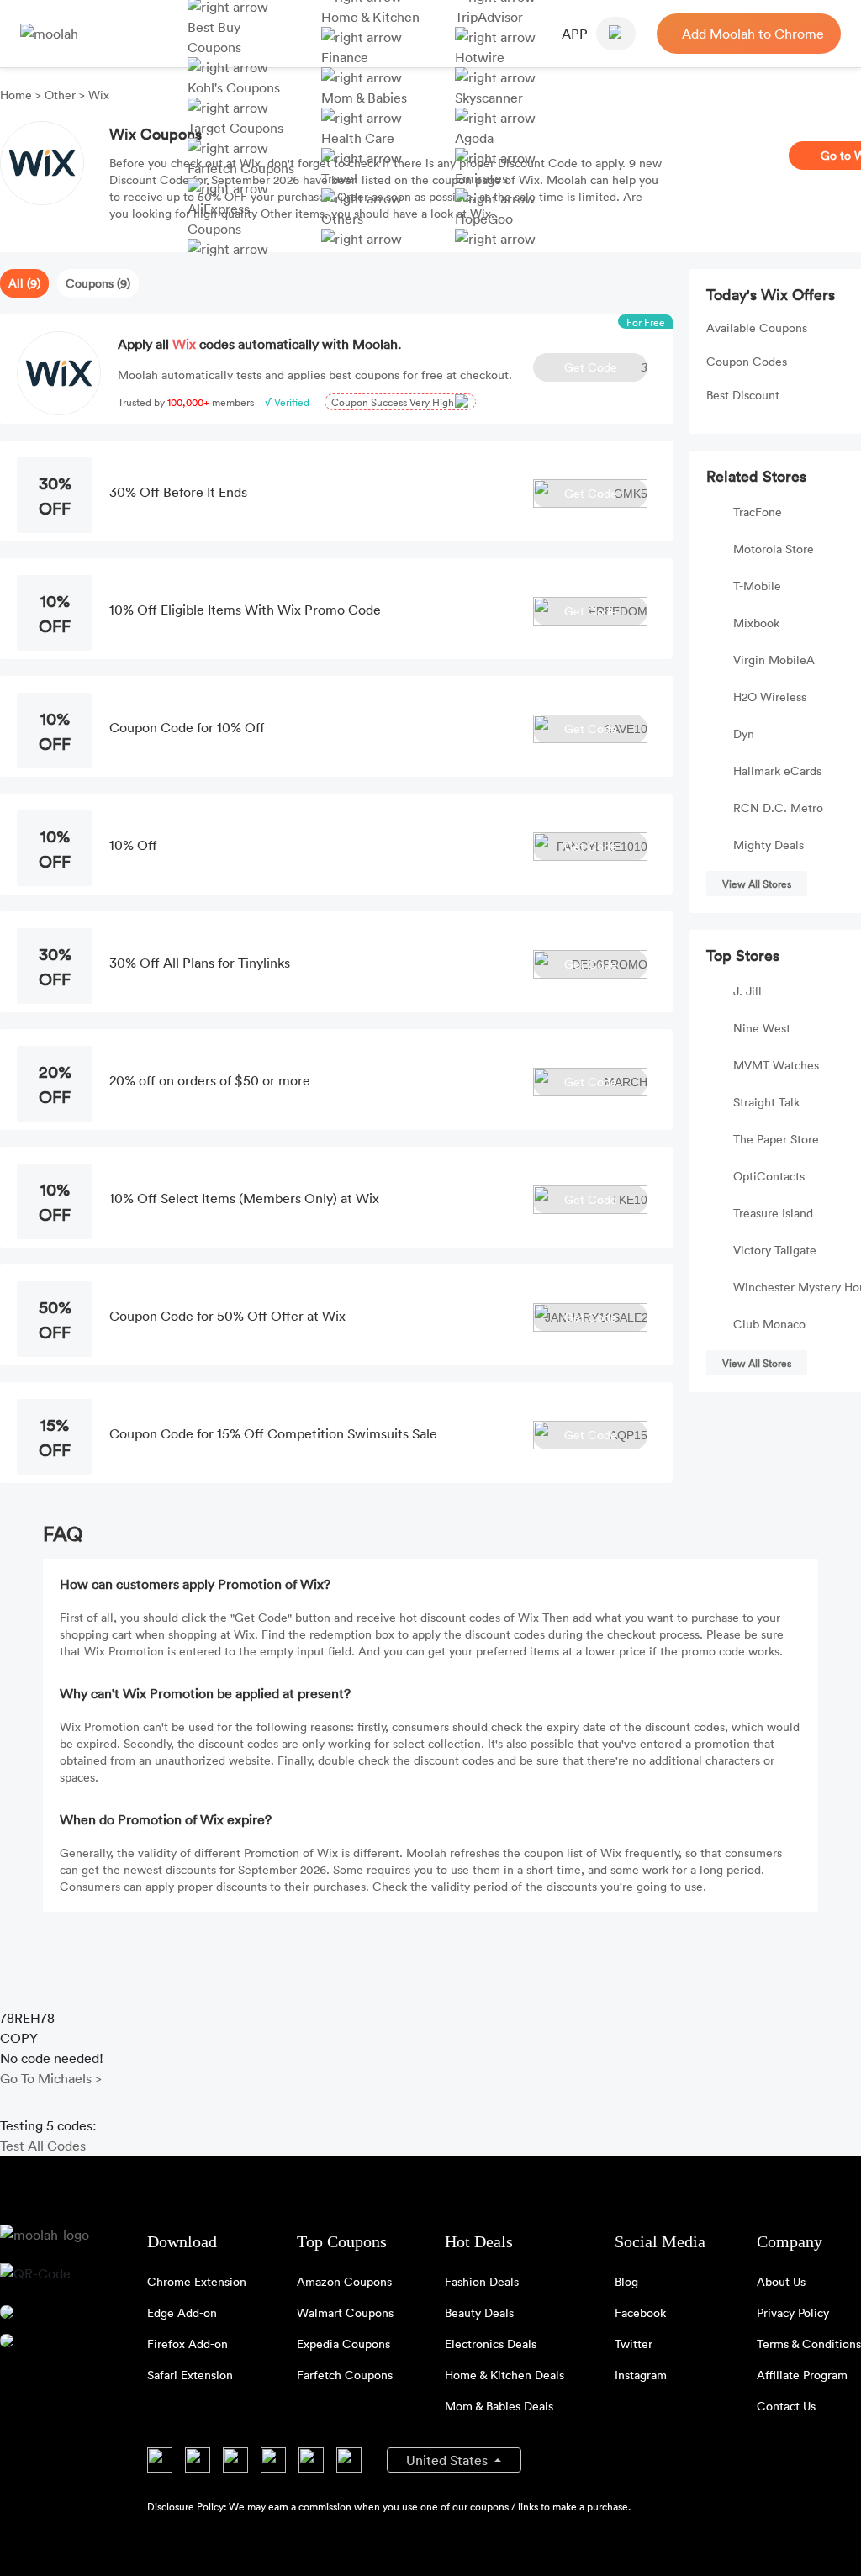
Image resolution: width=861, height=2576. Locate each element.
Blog (626, 2281)
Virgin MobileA (774, 660)
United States (449, 2460)
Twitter (634, 2344)
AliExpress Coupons (219, 219)
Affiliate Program (802, 2375)
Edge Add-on (182, 2312)
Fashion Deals (482, 2281)
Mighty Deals (769, 845)
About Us (781, 2281)
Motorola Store (774, 549)
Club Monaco (769, 1324)
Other (60, 95)
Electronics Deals (491, 2344)
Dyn (744, 734)
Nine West (762, 1028)
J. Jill (747, 991)
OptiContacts (769, 1176)
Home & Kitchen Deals (504, 2375)
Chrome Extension (197, 2281)
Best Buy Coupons (214, 37)
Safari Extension (190, 2375)
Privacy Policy (793, 2312)
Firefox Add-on (188, 2344)
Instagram (641, 2375)
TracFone (758, 512)
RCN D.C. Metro (778, 808)
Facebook (640, 2312)
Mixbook (756, 623)
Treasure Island (773, 1213)
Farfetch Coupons (345, 2375)
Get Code (606, 367)
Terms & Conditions (809, 2344)
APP (575, 34)
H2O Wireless (770, 697)
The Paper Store (776, 1139)
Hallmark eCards (777, 771)
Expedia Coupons (343, 2344)
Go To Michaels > (51, 2078)
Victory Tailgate (775, 1250)
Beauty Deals (479, 2312)
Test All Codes (43, 2146)
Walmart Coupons (345, 2312)
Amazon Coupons (344, 2281)
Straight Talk (766, 1102)
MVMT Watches (776, 1065)
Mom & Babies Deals (499, 2406)
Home (18, 95)
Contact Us (786, 2406)
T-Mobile (757, 586)
